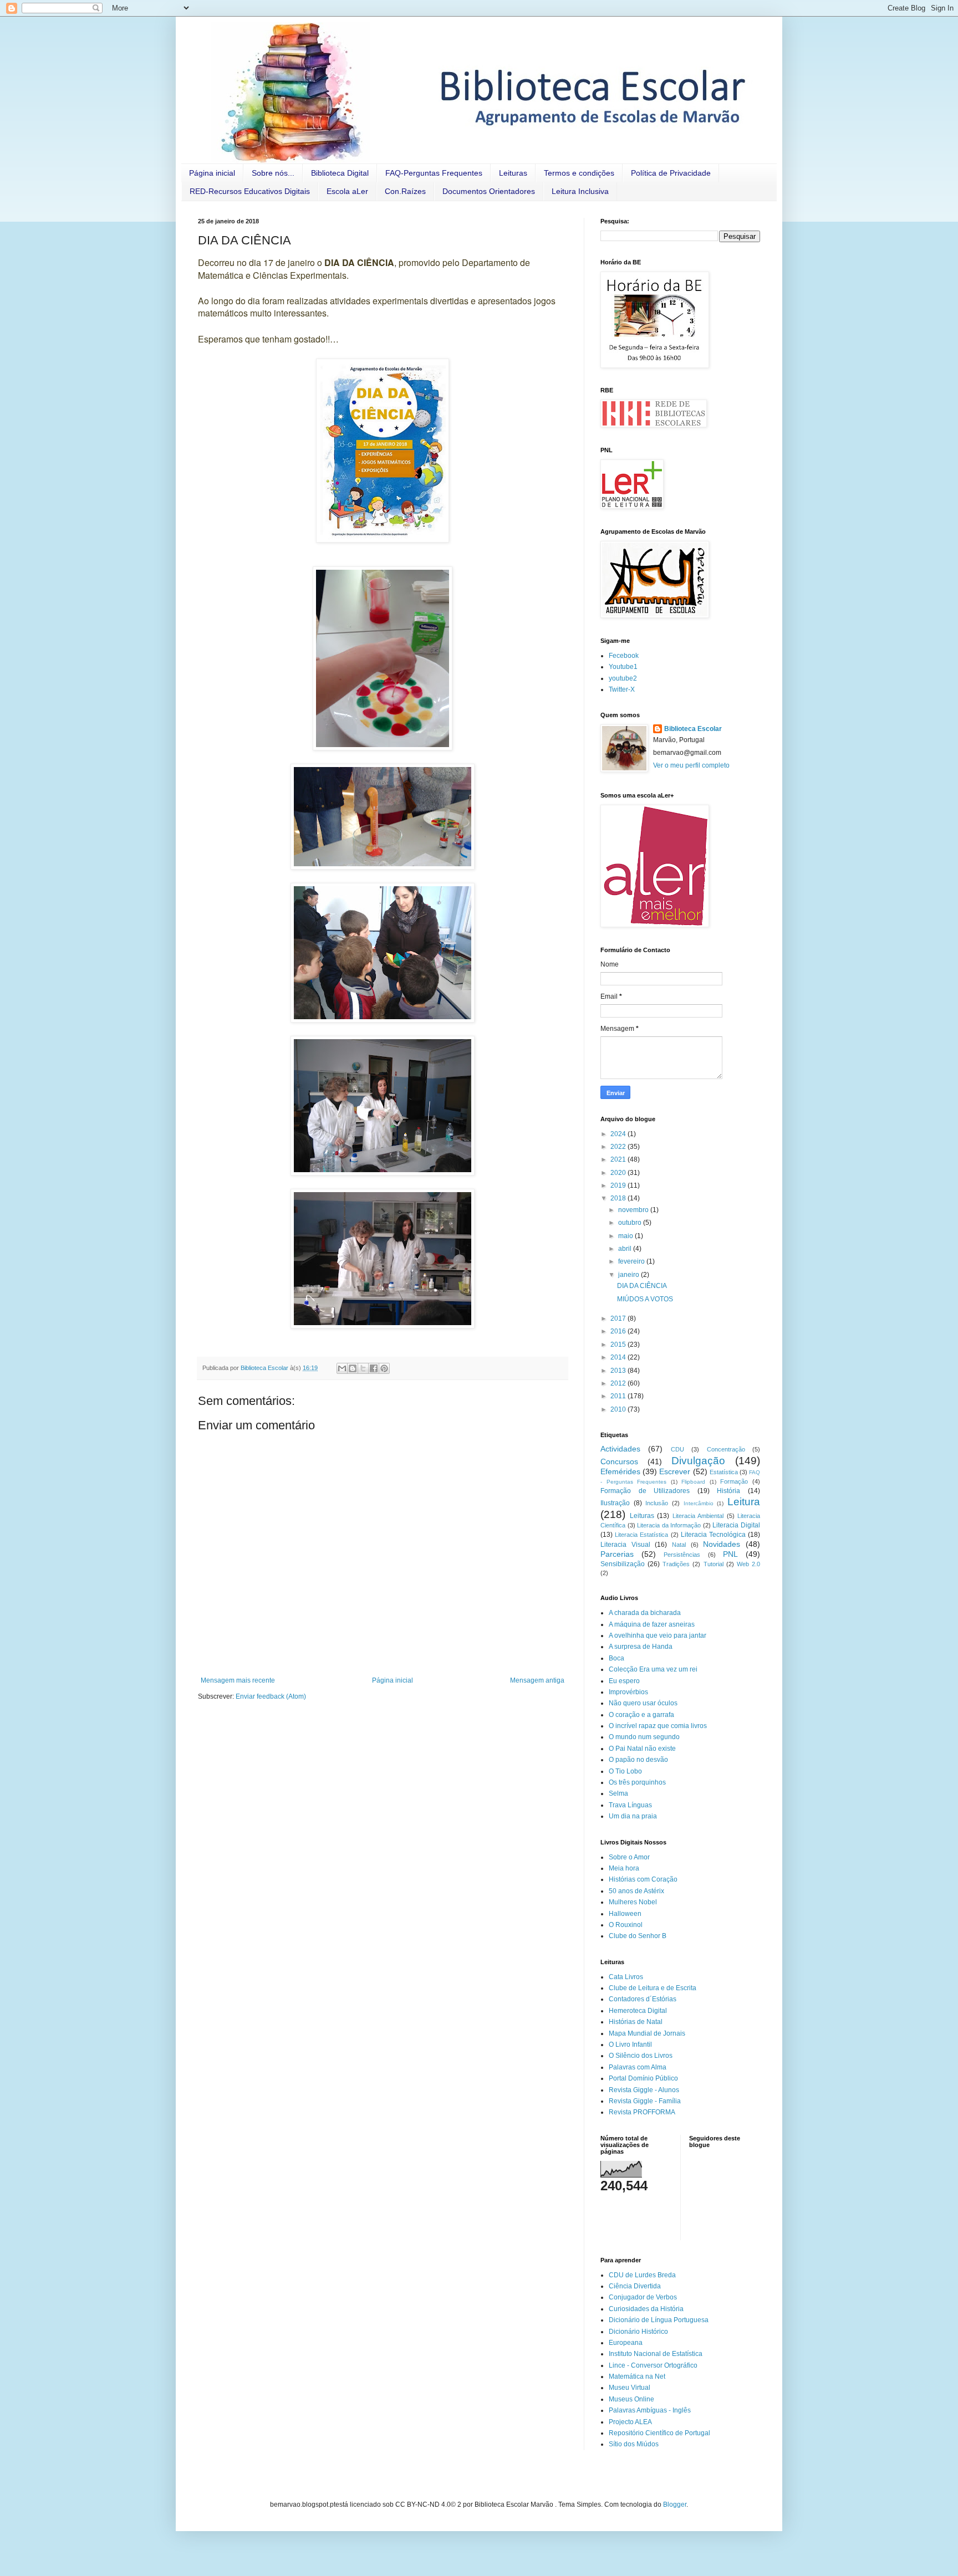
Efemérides (620, 1471)
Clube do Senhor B (638, 1936)
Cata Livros (626, 1977)
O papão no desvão (638, 1760)
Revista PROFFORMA (642, 2112)
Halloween (625, 1914)
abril (626, 1249)
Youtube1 (623, 667)
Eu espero (624, 1681)
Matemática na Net (637, 2376)
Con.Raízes (405, 191)
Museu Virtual (630, 2388)
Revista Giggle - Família (645, 2101)
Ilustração (615, 1503)
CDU (677, 1449)
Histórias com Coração (643, 1879)
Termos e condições (579, 173)
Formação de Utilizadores (645, 1491)
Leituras (513, 173)
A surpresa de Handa (641, 1647)
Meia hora (624, 1868)
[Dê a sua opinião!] (353, 1368)
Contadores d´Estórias (643, 1999)
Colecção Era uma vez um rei (653, 1669)
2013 (619, 1371)
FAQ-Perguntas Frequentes (434, 173)
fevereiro (632, 1261)
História (728, 1491)
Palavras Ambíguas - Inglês (650, 2410)
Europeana (626, 2343)
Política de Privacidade (671, 173)
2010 (619, 1409)
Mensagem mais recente (238, 1680)
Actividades (620, 1449)
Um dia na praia (633, 1816)
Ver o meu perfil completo (691, 765)
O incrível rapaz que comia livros (658, 1726)
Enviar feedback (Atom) (271, 1696)
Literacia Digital (736, 1525)
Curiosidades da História (646, 2309)
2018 (619, 1198)
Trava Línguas (630, 1805)
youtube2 (623, 678)
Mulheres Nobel (633, 1902)
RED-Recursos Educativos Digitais (250, 191)
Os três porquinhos (637, 1782)
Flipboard (693, 1482)
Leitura (744, 1502)
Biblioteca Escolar (693, 729)
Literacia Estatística (641, 1535)
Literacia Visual (625, 1545)
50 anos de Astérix (636, 1891)
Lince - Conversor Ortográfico (653, 2365)
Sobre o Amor (629, 1857)
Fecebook (624, 656)
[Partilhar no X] (363, 1368)
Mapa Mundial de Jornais (647, 2033)
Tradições (676, 1564)
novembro (634, 1210)
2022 (619, 1147)
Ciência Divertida (635, 2286)
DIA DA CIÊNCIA (642, 1286)
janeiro (630, 1275)
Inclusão (657, 1503)
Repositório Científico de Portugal (659, 2433)
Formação (734, 1481)
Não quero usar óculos (643, 1703)
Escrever (675, 1471)
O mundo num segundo (644, 1737)
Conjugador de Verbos (643, 2297)
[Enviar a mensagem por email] (342, 1368)
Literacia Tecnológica (713, 1535)
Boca (616, 1658)
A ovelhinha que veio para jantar (658, 1635)
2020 (619, 1173)
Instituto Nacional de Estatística (656, 2354)
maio (626, 1236)
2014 (619, 1357)
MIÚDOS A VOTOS (645, 1299)
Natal (679, 1545)
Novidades (722, 1544)
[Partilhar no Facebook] (374, 1368)
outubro (631, 1223)
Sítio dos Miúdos (634, 2444)
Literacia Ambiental (698, 1516)
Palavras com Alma (638, 2067)
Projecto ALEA (630, 2422)
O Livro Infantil (630, 2045)
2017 (619, 1318)
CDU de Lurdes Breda (642, 2275)
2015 (619, 1345)
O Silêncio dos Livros (641, 2056)
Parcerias (617, 1554)
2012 (619, 1383)
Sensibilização (623, 1564)
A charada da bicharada (645, 1613)
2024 (619, 1134)
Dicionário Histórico (638, 2332)
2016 (619, 1331)
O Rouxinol (626, 1925)
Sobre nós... (273, 173)
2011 (619, 1396)
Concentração (726, 1449)
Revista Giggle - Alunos (644, 2090)
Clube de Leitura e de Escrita (653, 1988)
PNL (730, 1554)
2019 (619, 1185)
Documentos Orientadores (489, 191)
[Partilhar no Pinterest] (384, 1368)
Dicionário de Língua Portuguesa (659, 2320)
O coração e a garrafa (641, 1715)
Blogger (675, 2505)
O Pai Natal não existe (642, 1749)
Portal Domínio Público (643, 2078)
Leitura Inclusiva (580, 191)
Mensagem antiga (537, 1680)
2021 (619, 1159)
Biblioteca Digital (340, 173)
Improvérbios (628, 1692)
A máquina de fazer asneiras (652, 1624)
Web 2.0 (748, 1564)
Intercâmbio (699, 1503)
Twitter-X (622, 689)
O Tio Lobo (625, 1771)
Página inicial (212, 173)
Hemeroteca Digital (638, 2011)
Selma (618, 1793)
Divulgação (698, 1461)
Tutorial (714, 1564)
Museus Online (631, 2399)
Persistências (682, 1555)
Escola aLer (347, 191)
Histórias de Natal (636, 2022)
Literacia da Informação (669, 1525)
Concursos (619, 1461)
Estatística (724, 1472)
